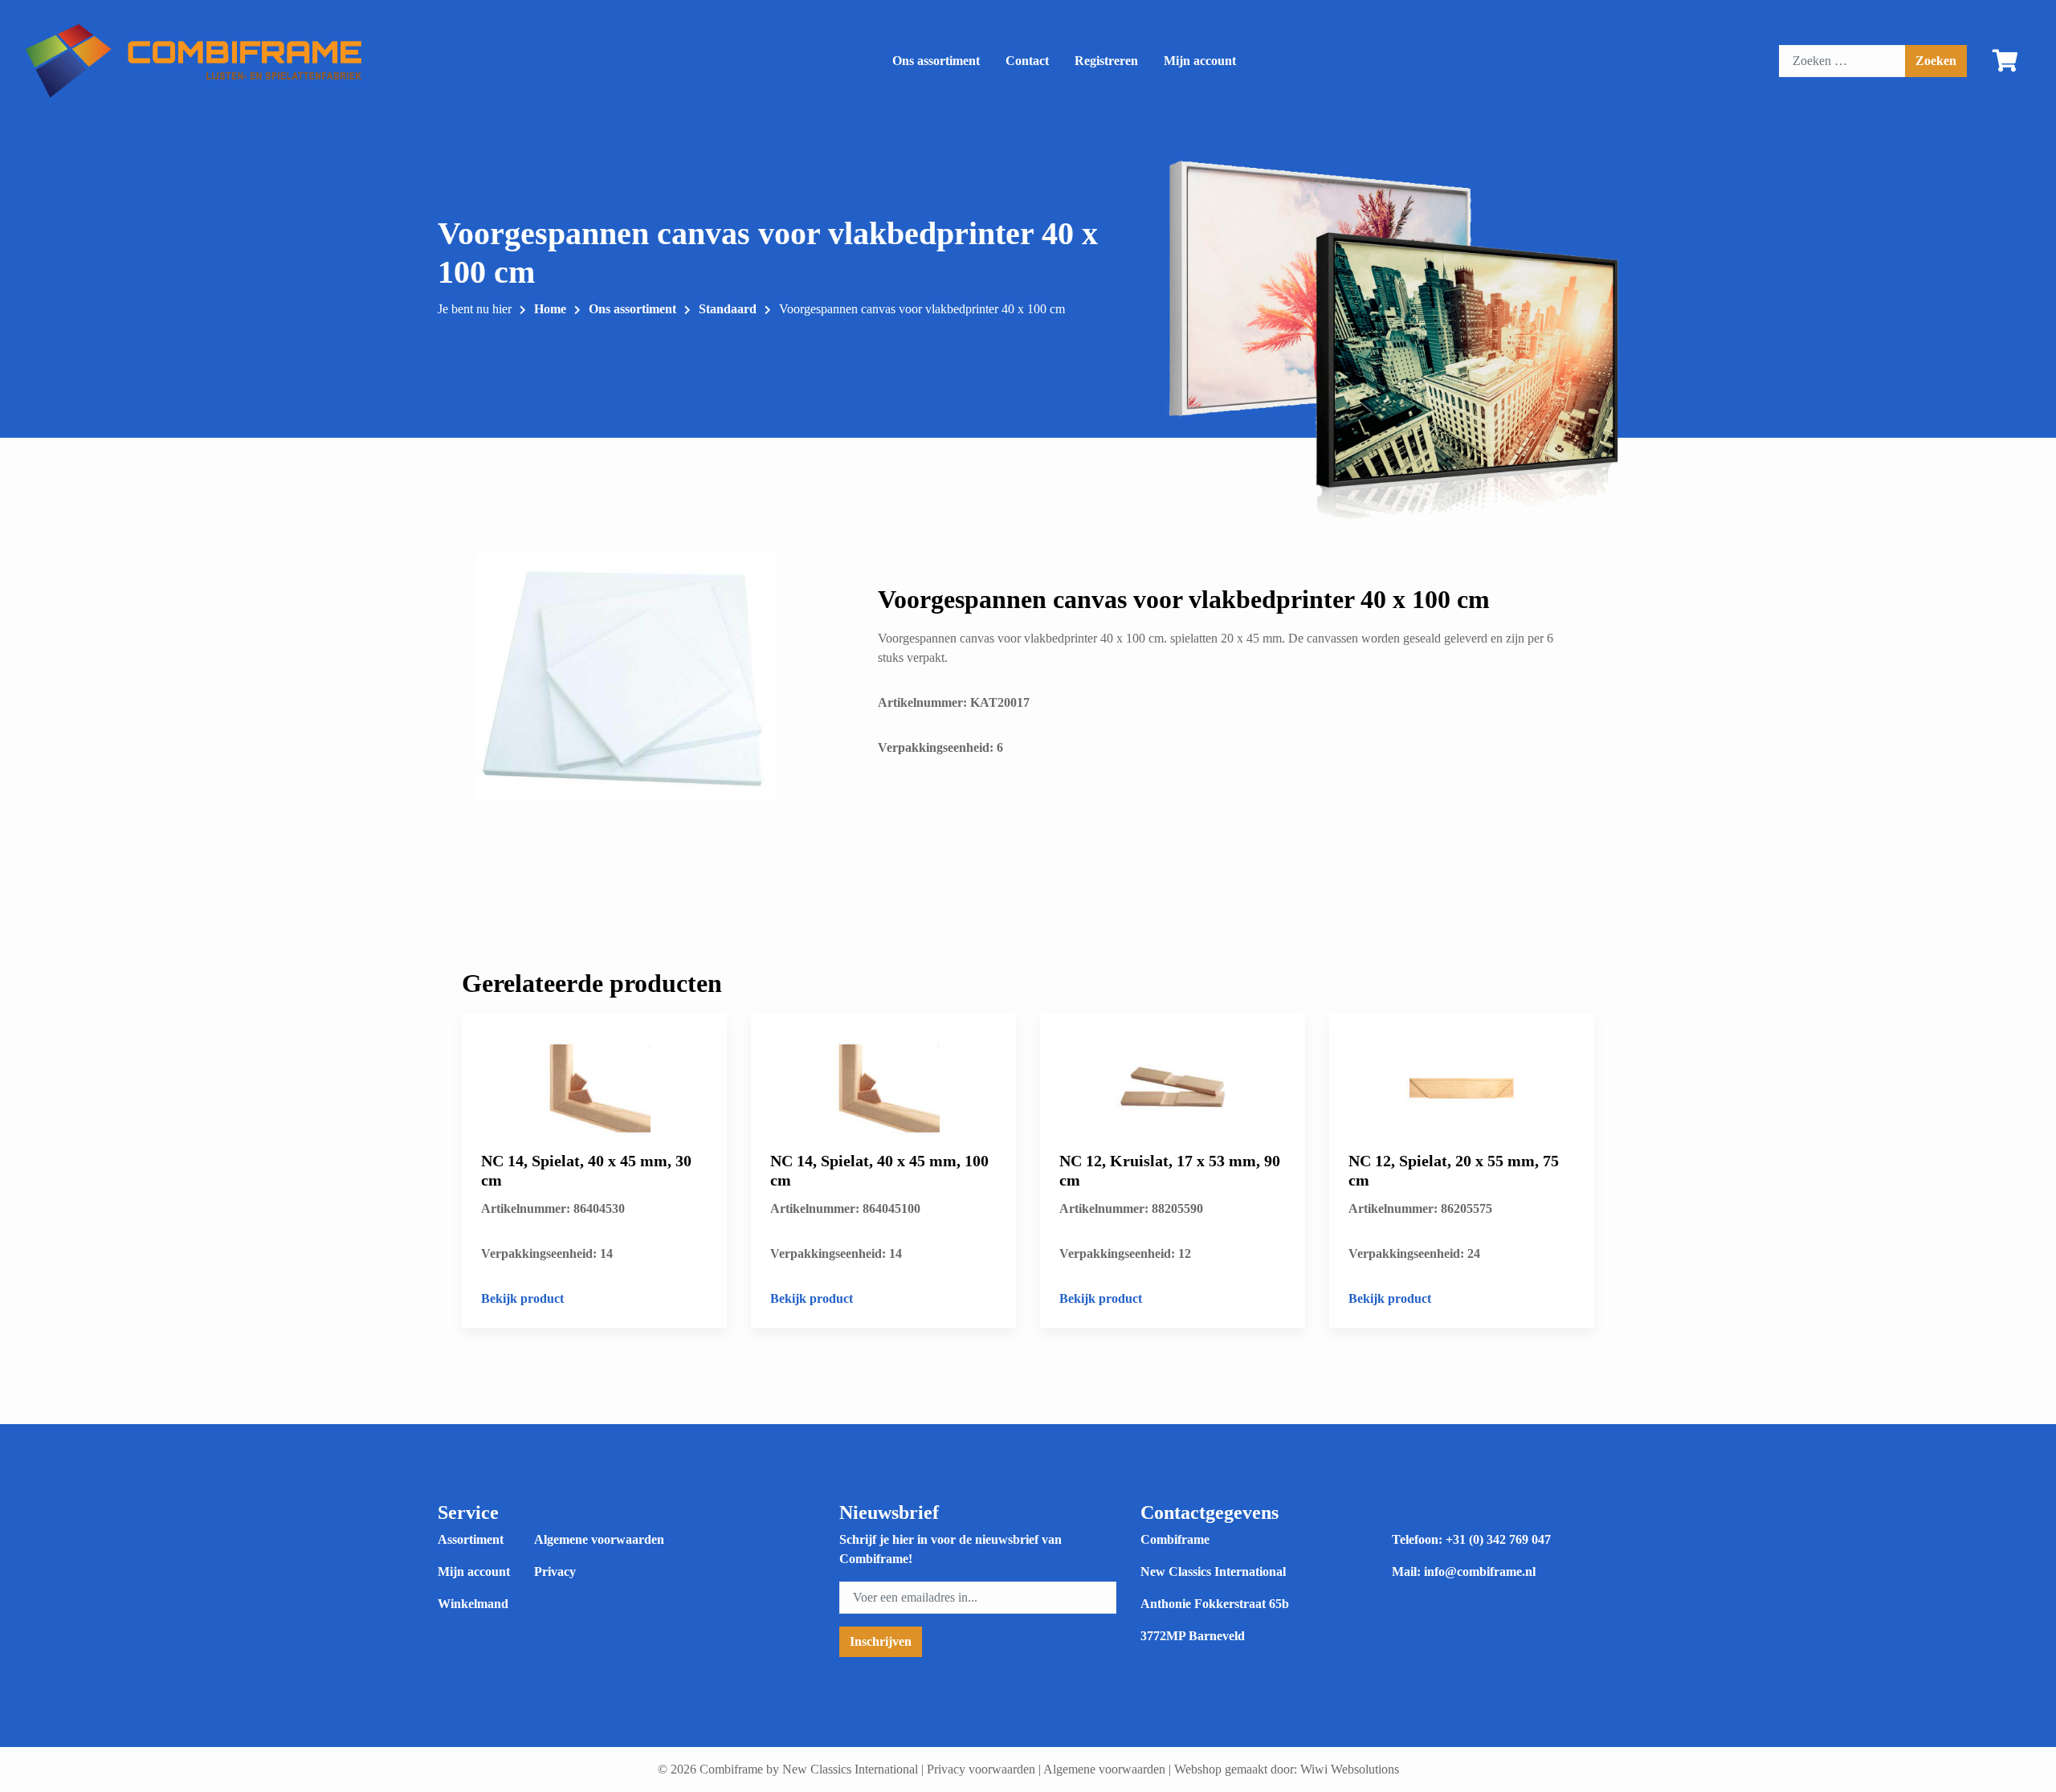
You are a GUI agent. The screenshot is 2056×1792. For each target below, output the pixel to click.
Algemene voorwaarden (599, 1539)
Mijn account (1200, 61)
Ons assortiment (936, 61)
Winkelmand (473, 1604)
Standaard (728, 309)
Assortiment (471, 1539)
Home (550, 309)
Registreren (1106, 61)
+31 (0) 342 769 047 (1498, 1539)
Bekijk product (522, 1298)
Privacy (555, 1572)
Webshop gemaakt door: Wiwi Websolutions (1287, 1769)
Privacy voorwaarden (981, 1769)
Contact (1027, 61)
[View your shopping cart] (2005, 64)
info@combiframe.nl (1480, 1572)
